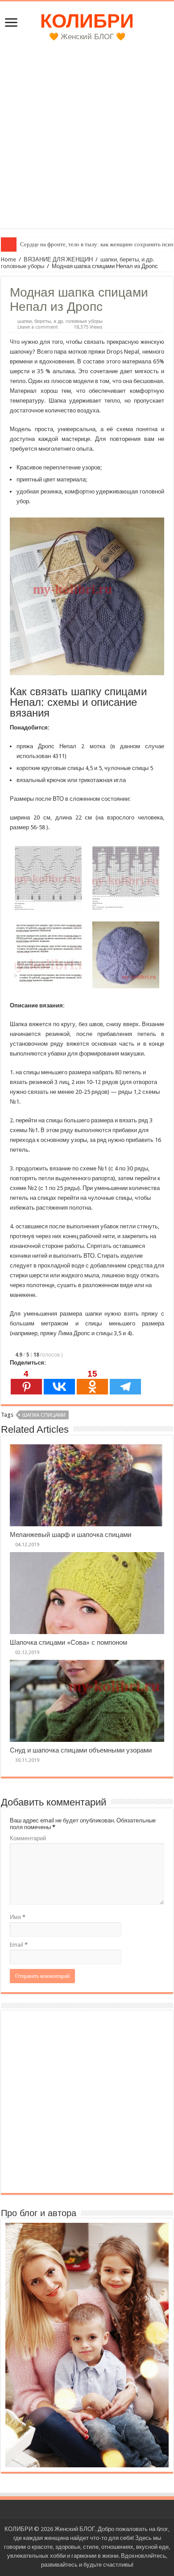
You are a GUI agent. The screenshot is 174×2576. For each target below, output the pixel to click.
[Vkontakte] (59, 1382)
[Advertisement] (87, 142)
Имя (18, 1917)
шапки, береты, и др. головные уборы (60, 321)
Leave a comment (38, 327)
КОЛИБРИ (87, 21)
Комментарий (28, 1838)
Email (19, 1945)
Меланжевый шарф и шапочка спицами (70, 1535)
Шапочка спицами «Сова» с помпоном (68, 1643)
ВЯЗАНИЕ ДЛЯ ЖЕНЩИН (58, 259)
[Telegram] (125, 1382)
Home (8, 259)
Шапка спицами (44, 1415)
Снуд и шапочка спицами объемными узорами (81, 1750)
